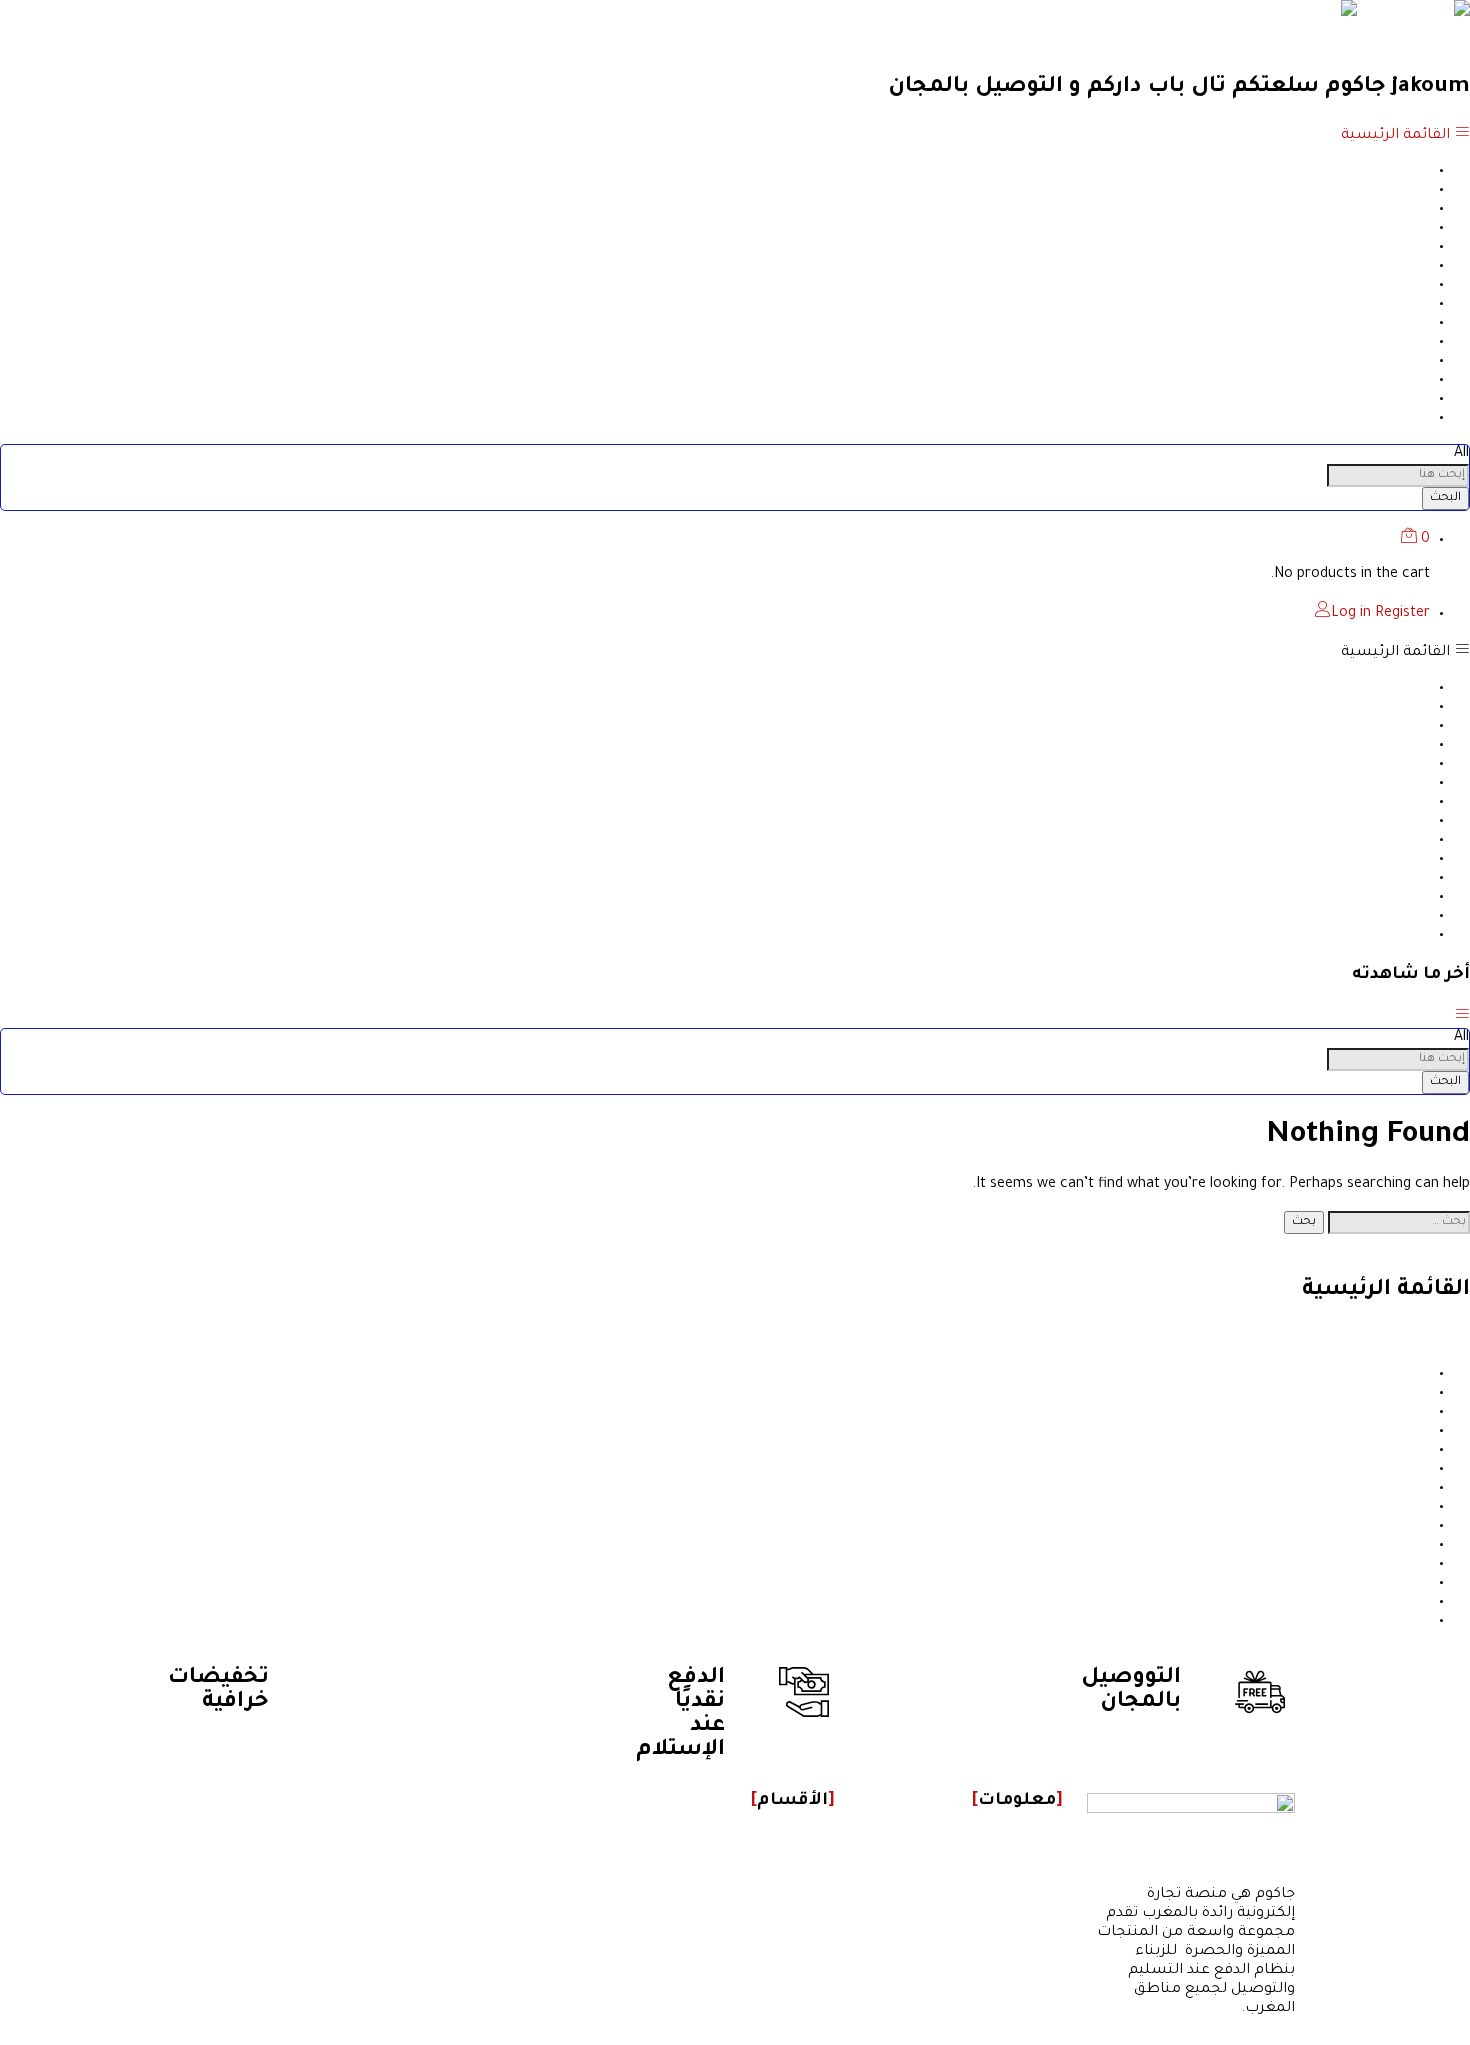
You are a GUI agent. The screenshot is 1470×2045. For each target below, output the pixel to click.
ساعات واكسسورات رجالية (1339, 342)
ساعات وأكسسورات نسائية (1336, 323)
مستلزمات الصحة (1369, 209)
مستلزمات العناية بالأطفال (1339, 304)
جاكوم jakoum (1423, 44)
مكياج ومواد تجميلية (1361, 247)
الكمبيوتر (1400, 380)
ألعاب (1410, 361)
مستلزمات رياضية (1368, 399)
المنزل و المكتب (1377, 171)
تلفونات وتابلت (1380, 418)
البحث (1445, 498)
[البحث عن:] (1397, 1222)
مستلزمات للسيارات (1360, 190)
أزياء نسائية (1391, 266)
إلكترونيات (1396, 228)
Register (1402, 614)
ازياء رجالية (1395, 285)
